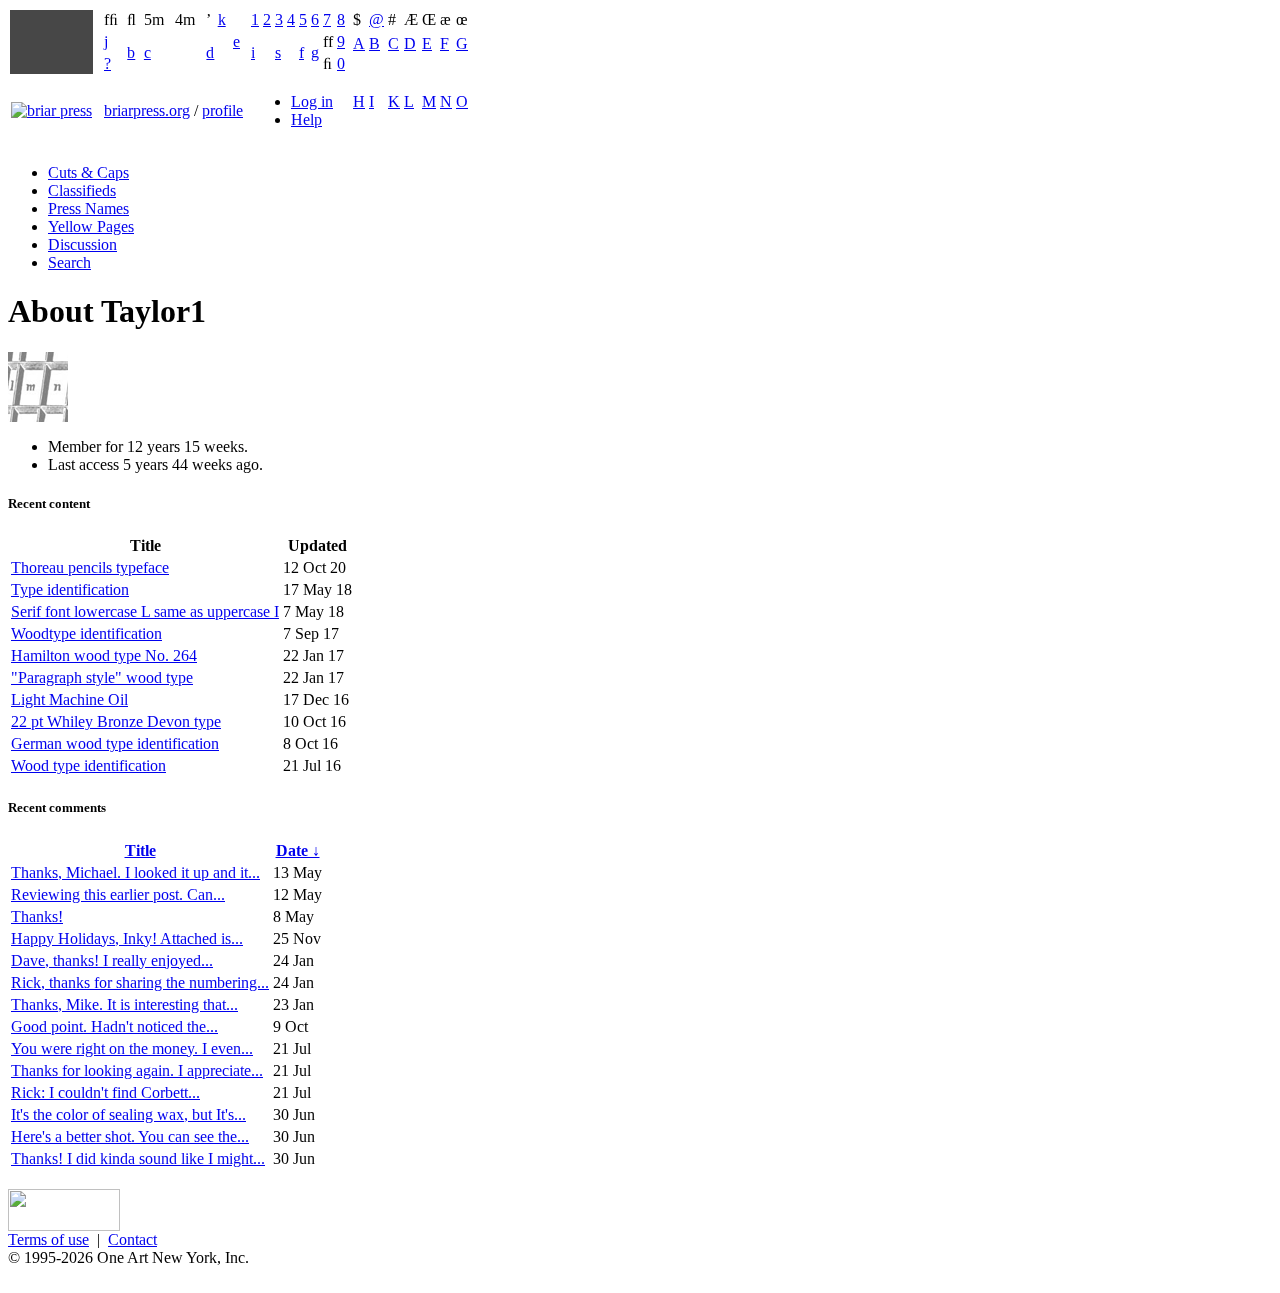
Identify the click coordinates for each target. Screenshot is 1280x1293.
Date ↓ (298, 850)
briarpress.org (147, 110)
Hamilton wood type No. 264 (104, 655)
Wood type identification (88, 765)
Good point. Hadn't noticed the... (114, 1026)
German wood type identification (115, 743)
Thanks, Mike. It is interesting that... (124, 1004)
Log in (312, 101)
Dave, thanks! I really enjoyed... (112, 960)
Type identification (70, 589)
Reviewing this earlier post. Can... (118, 894)
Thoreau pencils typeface (90, 567)
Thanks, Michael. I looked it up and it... (135, 872)
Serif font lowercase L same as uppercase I (145, 611)
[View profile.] (38, 416)
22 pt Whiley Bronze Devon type (116, 721)
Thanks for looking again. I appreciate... (137, 1070)
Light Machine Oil (69, 699)
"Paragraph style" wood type (102, 677)
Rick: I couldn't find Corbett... (105, 1092)
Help (306, 119)
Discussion (82, 244)
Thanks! (37, 916)
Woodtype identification (86, 633)
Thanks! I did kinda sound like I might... (138, 1158)
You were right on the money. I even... (132, 1048)
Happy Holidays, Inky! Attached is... (127, 938)
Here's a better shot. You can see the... (130, 1136)
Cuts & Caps (88, 172)
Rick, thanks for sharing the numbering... (140, 982)
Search (69, 262)
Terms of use (48, 1239)
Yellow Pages (91, 226)
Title (140, 850)
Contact (132, 1239)
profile (222, 110)
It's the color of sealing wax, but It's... (128, 1114)
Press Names (88, 208)
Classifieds (82, 190)
